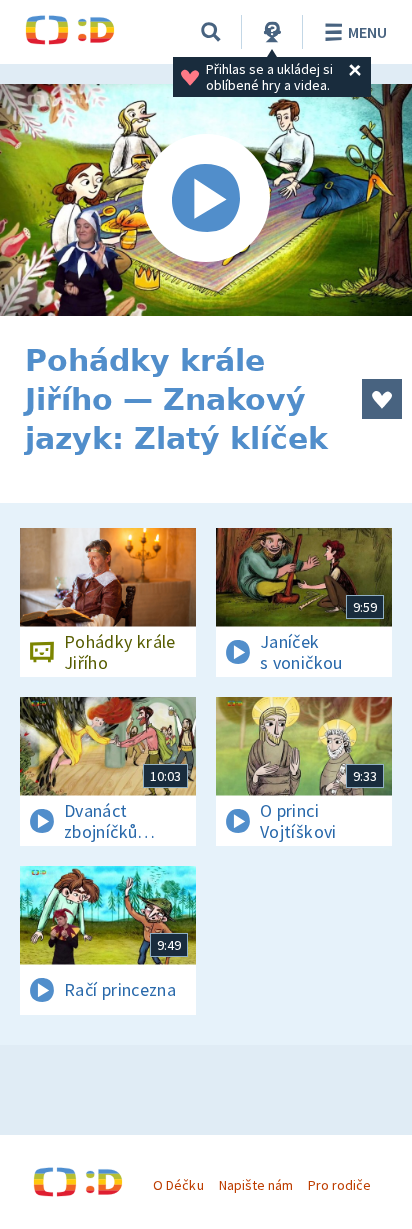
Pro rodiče (339, 1185)
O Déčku (178, 1185)
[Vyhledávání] (211, 32)
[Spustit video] (206, 200)
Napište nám (256, 1185)
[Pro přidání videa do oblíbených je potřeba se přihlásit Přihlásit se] (382, 399)
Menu (367, 32)
